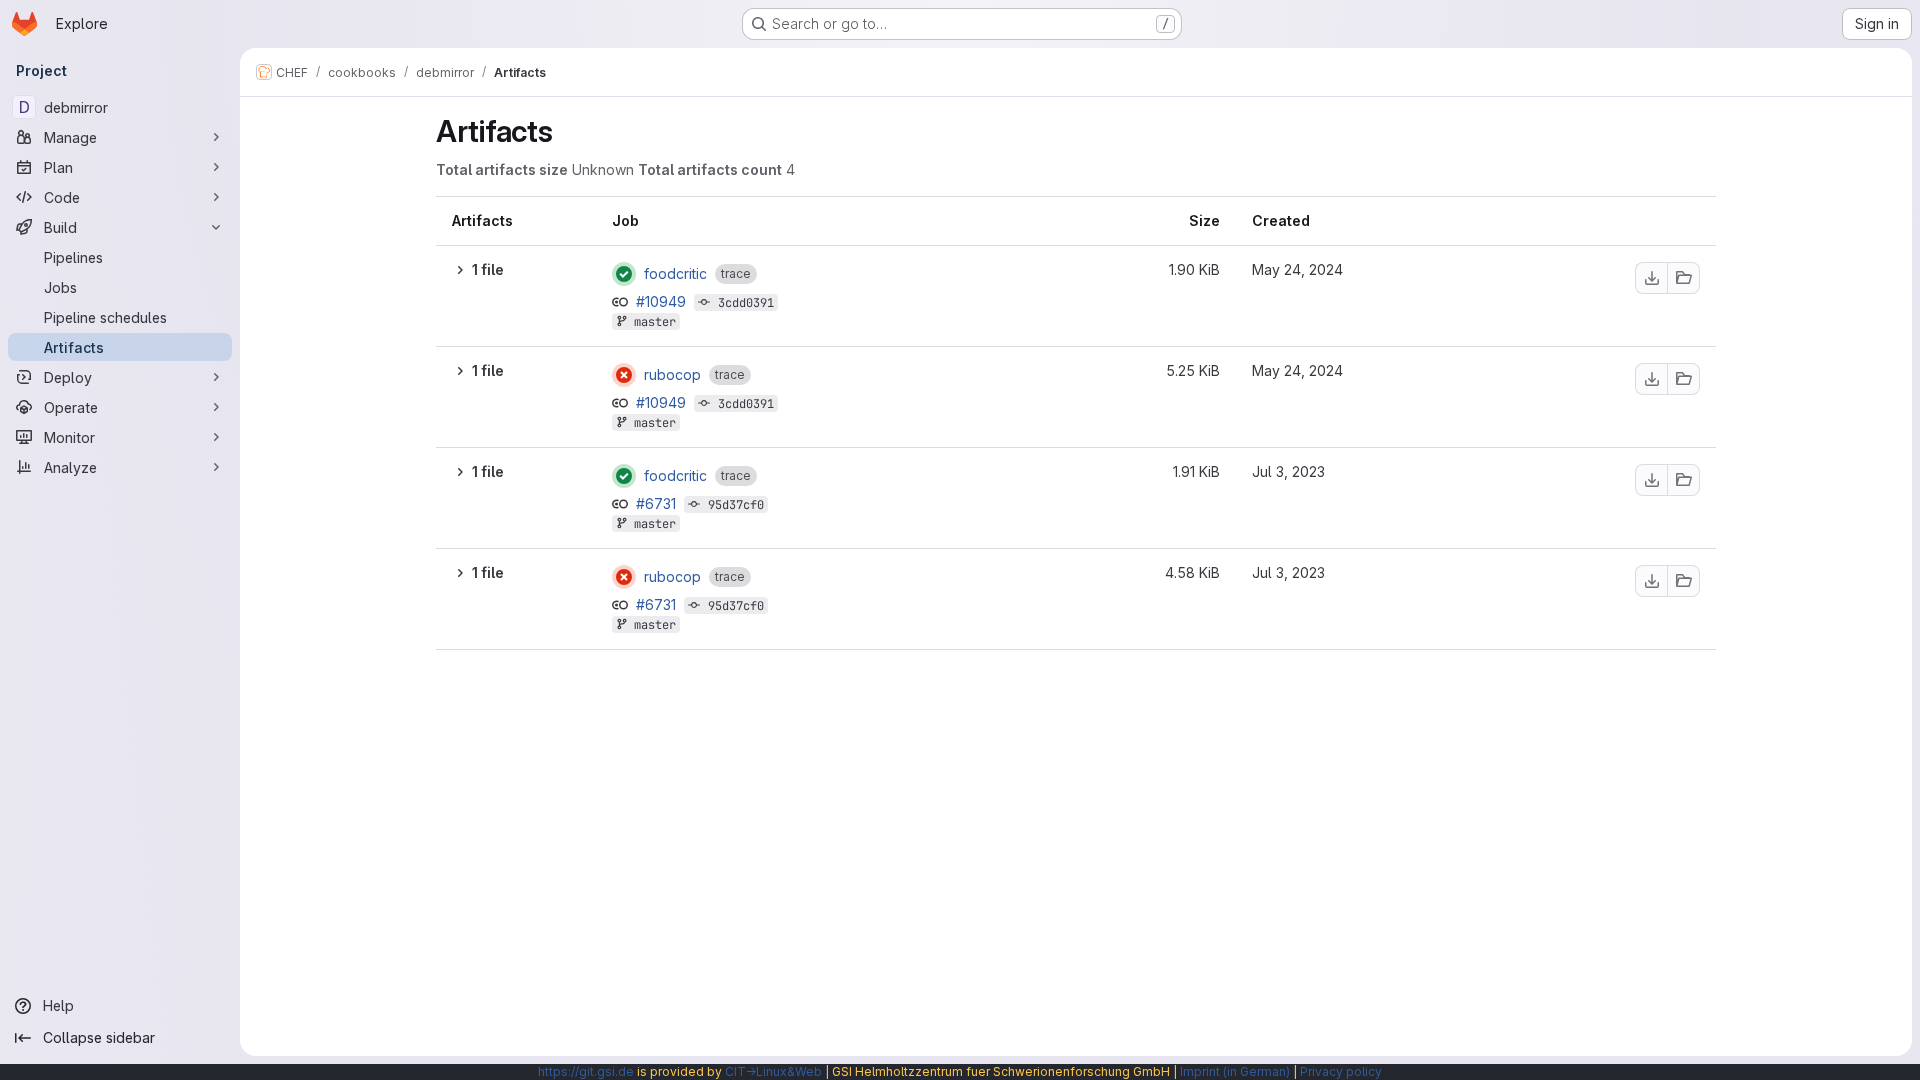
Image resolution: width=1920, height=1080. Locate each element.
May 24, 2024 (1297, 269)
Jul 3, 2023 (1288, 471)
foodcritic (675, 274)
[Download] (1651, 278)
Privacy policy (1341, 1071)
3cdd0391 (746, 303)
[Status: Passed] (624, 274)
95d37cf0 (736, 505)
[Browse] (1684, 278)
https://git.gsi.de (586, 1071)
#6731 (658, 503)
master (655, 322)
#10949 (663, 301)
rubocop (672, 375)
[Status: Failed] (624, 375)
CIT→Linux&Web (773, 1071)
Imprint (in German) (1235, 1071)
